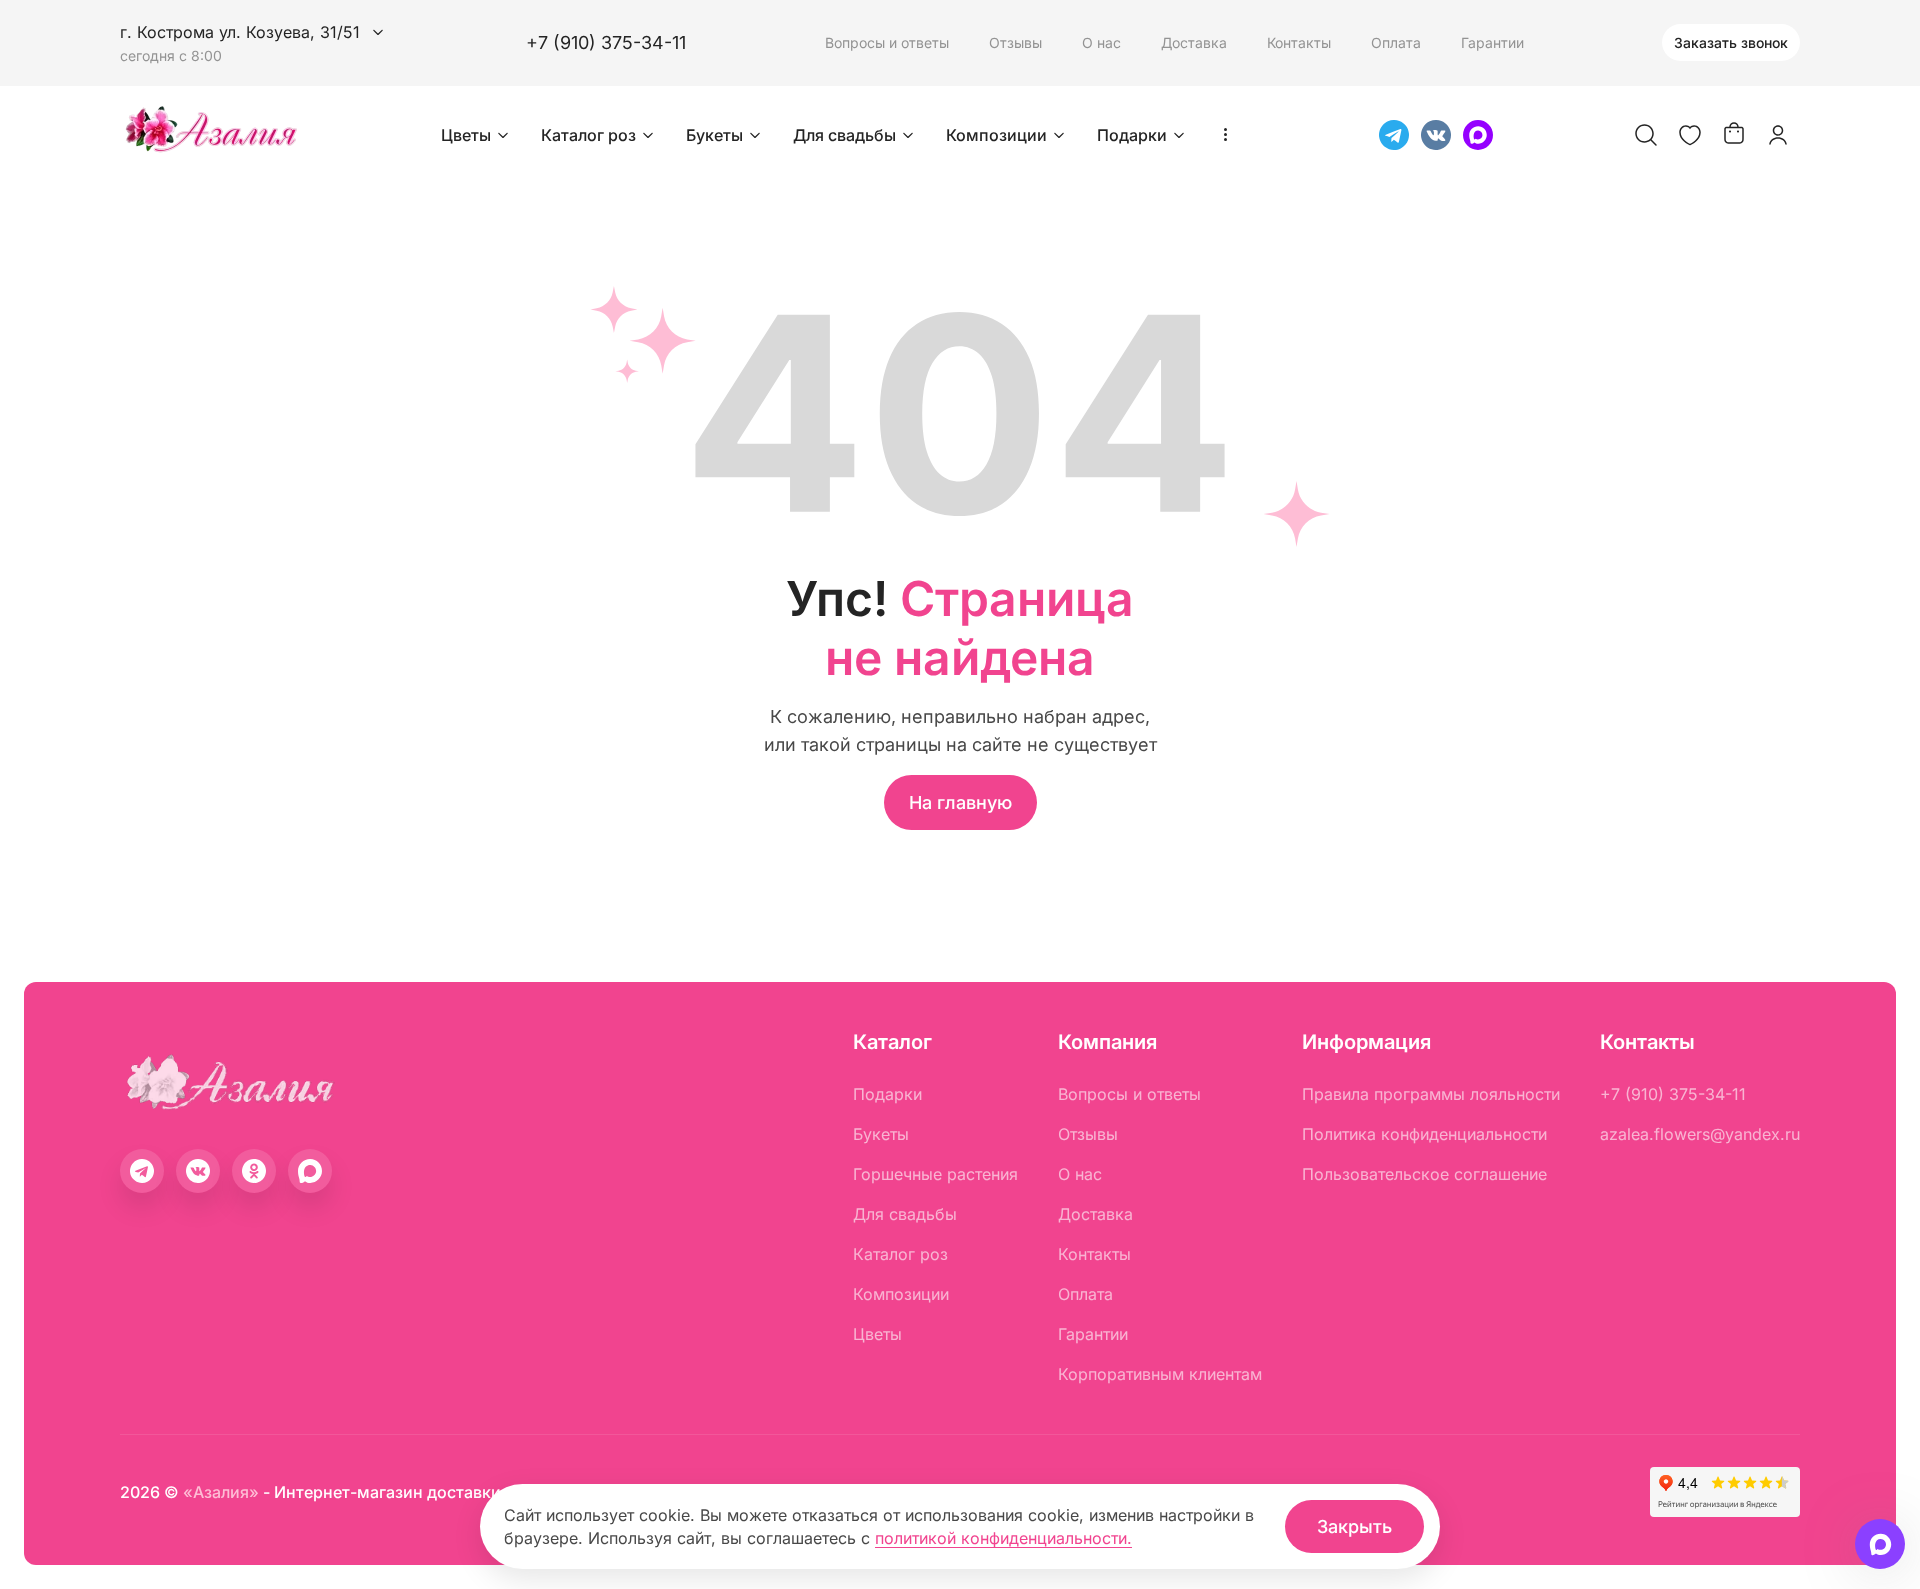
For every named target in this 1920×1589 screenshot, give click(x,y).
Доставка (1194, 42)
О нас (1101, 42)
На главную (960, 802)
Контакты (1299, 42)
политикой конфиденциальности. (1003, 1538)
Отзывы (1015, 42)
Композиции (996, 135)
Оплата (1396, 42)
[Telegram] (1394, 135)
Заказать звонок (1731, 42)
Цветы (466, 135)
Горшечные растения (935, 1174)
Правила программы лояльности (1431, 1094)
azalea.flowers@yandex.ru (1700, 1134)
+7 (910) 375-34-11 (606, 42)
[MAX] (1478, 135)
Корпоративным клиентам (1160, 1374)
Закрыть (1354, 1526)
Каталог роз (588, 135)
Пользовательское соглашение (1424, 1174)
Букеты (714, 135)
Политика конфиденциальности (1424, 1134)
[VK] (1436, 135)
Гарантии (1492, 42)
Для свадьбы (844, 135)
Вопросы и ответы (887, 42)
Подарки (1132, 135)
